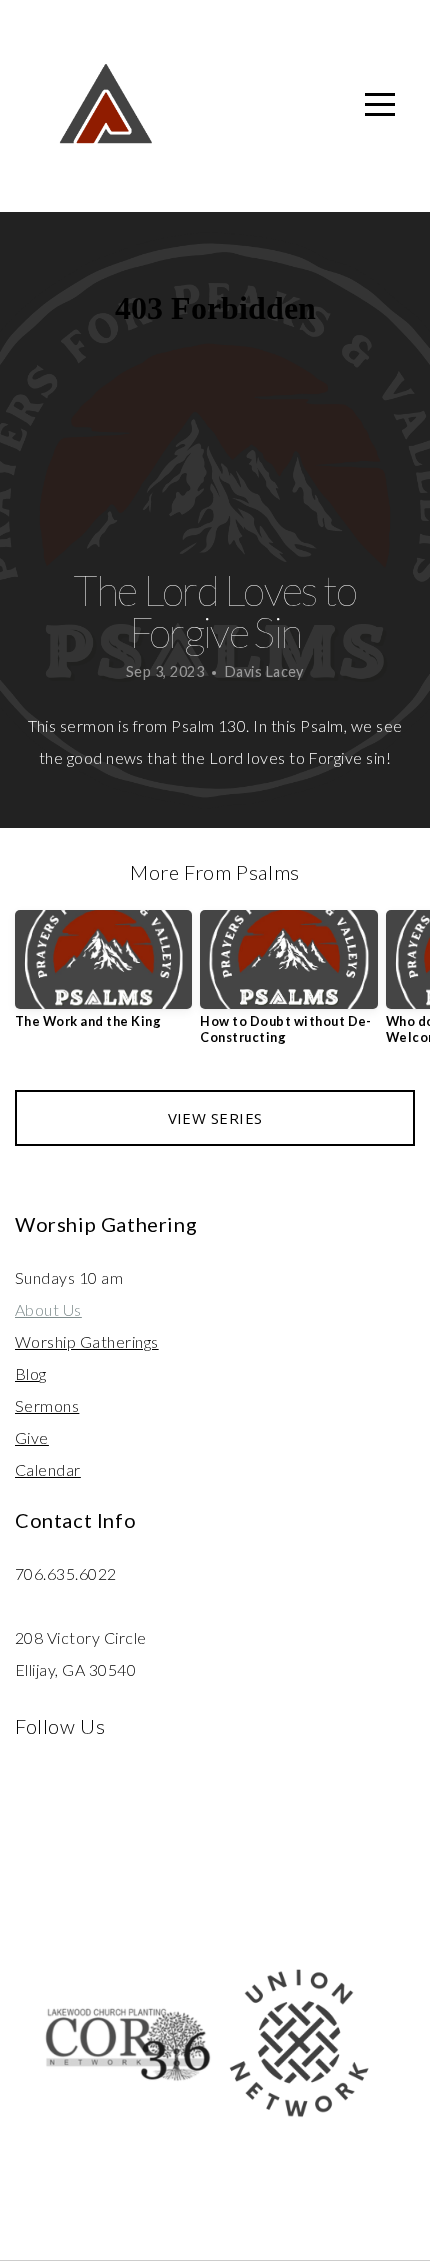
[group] (103, 977)
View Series (215, 1118)
